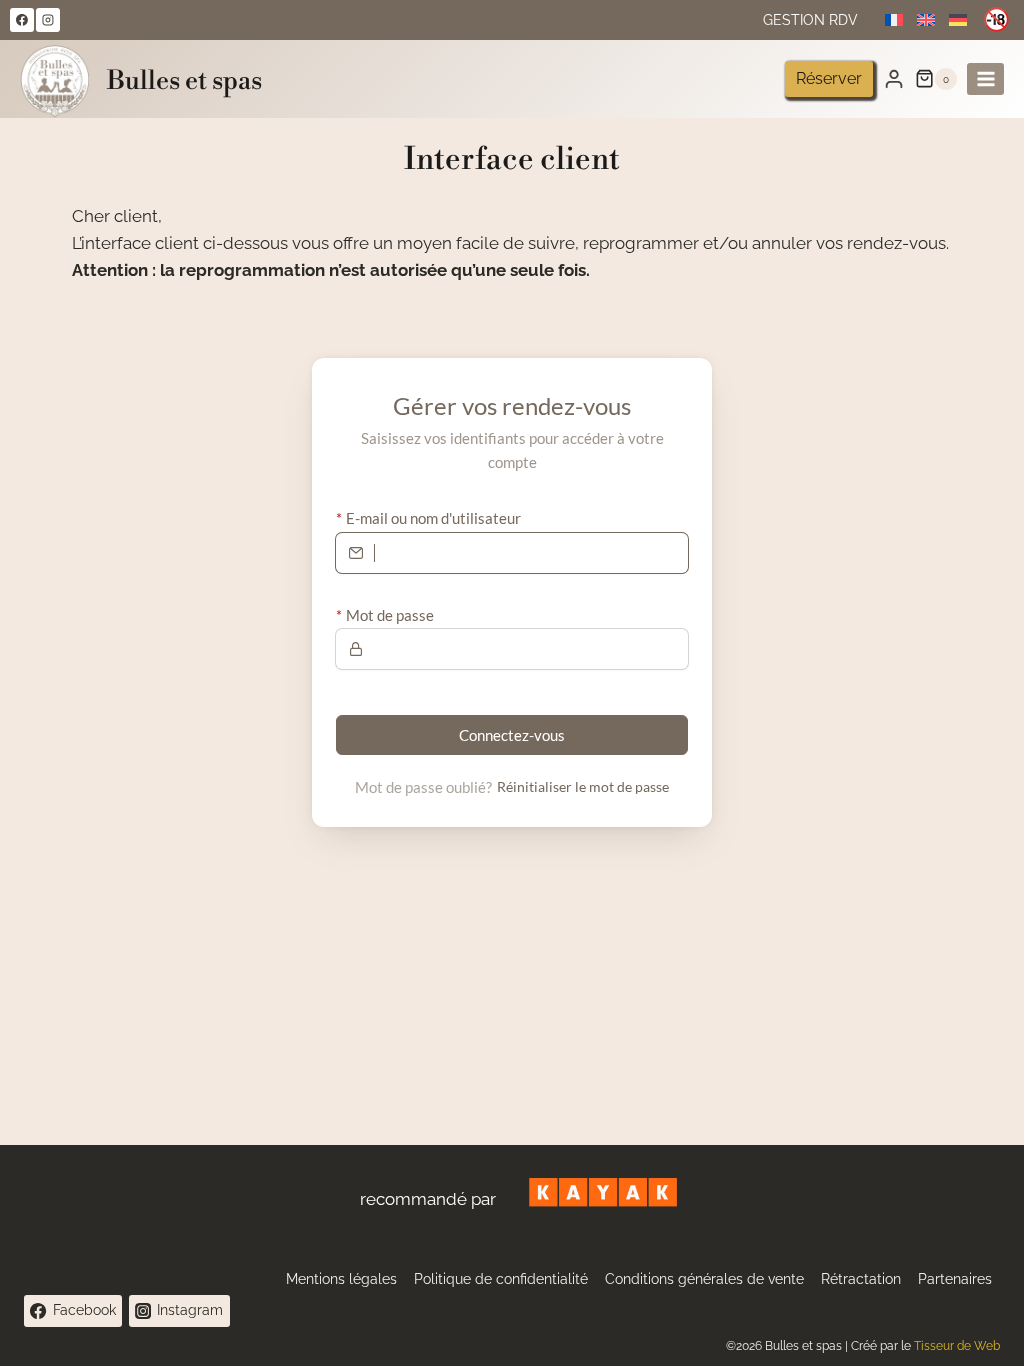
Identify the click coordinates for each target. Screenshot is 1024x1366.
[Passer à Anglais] (926, 20)
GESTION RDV (810, 20)
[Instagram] (48, 20)
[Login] (894, 79)
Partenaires (955, 1279)
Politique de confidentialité (501, 1279)
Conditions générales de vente (704, 1279)
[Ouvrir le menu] (985, 78)
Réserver (829, 78)
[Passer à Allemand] (958, 20)
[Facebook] (22, 20)
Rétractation (861, 1279)
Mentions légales (341, 1279)
